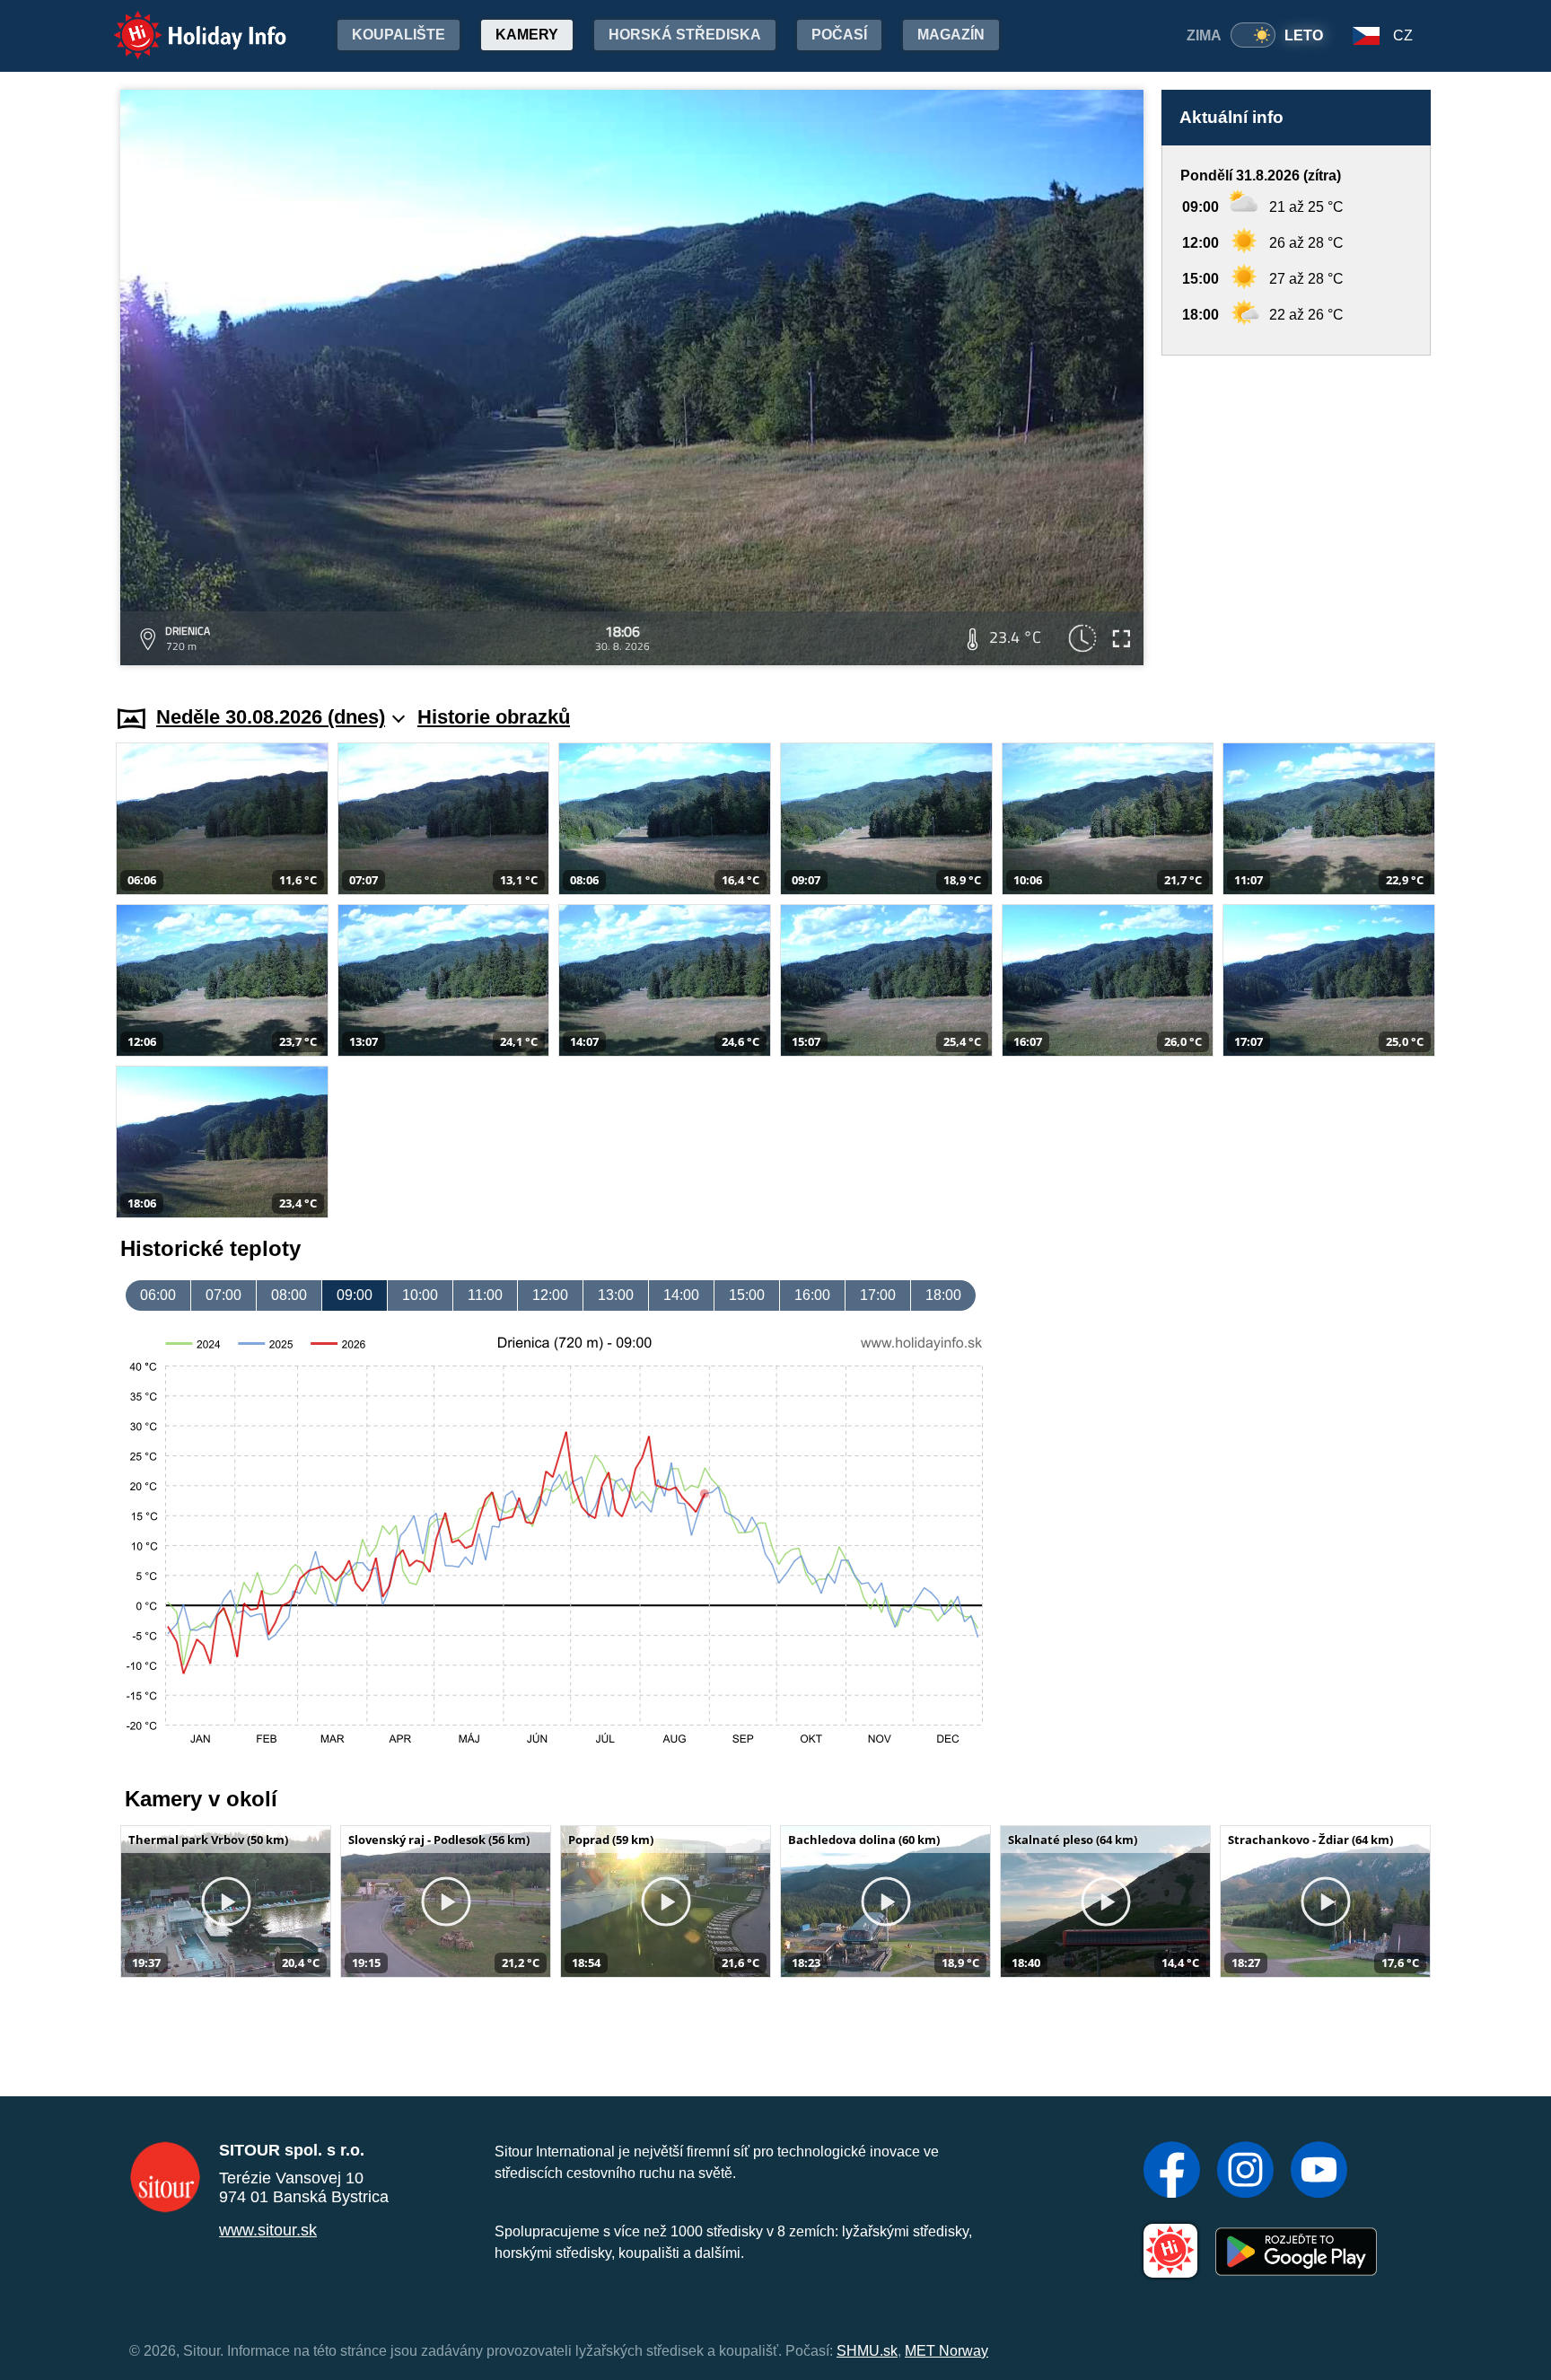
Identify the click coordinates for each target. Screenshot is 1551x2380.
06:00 (158, 1295)
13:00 (616, 1295)
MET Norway (946, 2351)
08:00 (289, 1295)
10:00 (420, 1295)
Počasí (839, 35)
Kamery (527, 35)
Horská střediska (685, 35)
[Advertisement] (1296, 513)
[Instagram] (1245, 2172)
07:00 (223, 1295)
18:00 (943, 1295)
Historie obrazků (494, 717)
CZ (1403, 35)
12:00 (550, 1295)
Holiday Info (184, 23)
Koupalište (399, 35)
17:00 (878, 1295)
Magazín (951, 35)
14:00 (681, 1295)
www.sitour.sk (268, 2230)
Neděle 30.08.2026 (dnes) (271, 717)
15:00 (747, 1295)
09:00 (355, 1295)
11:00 (485, 1295)
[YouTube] (1319, 2172)
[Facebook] (1172, 2172)
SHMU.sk (867, 2351)
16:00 (812, 1295)
